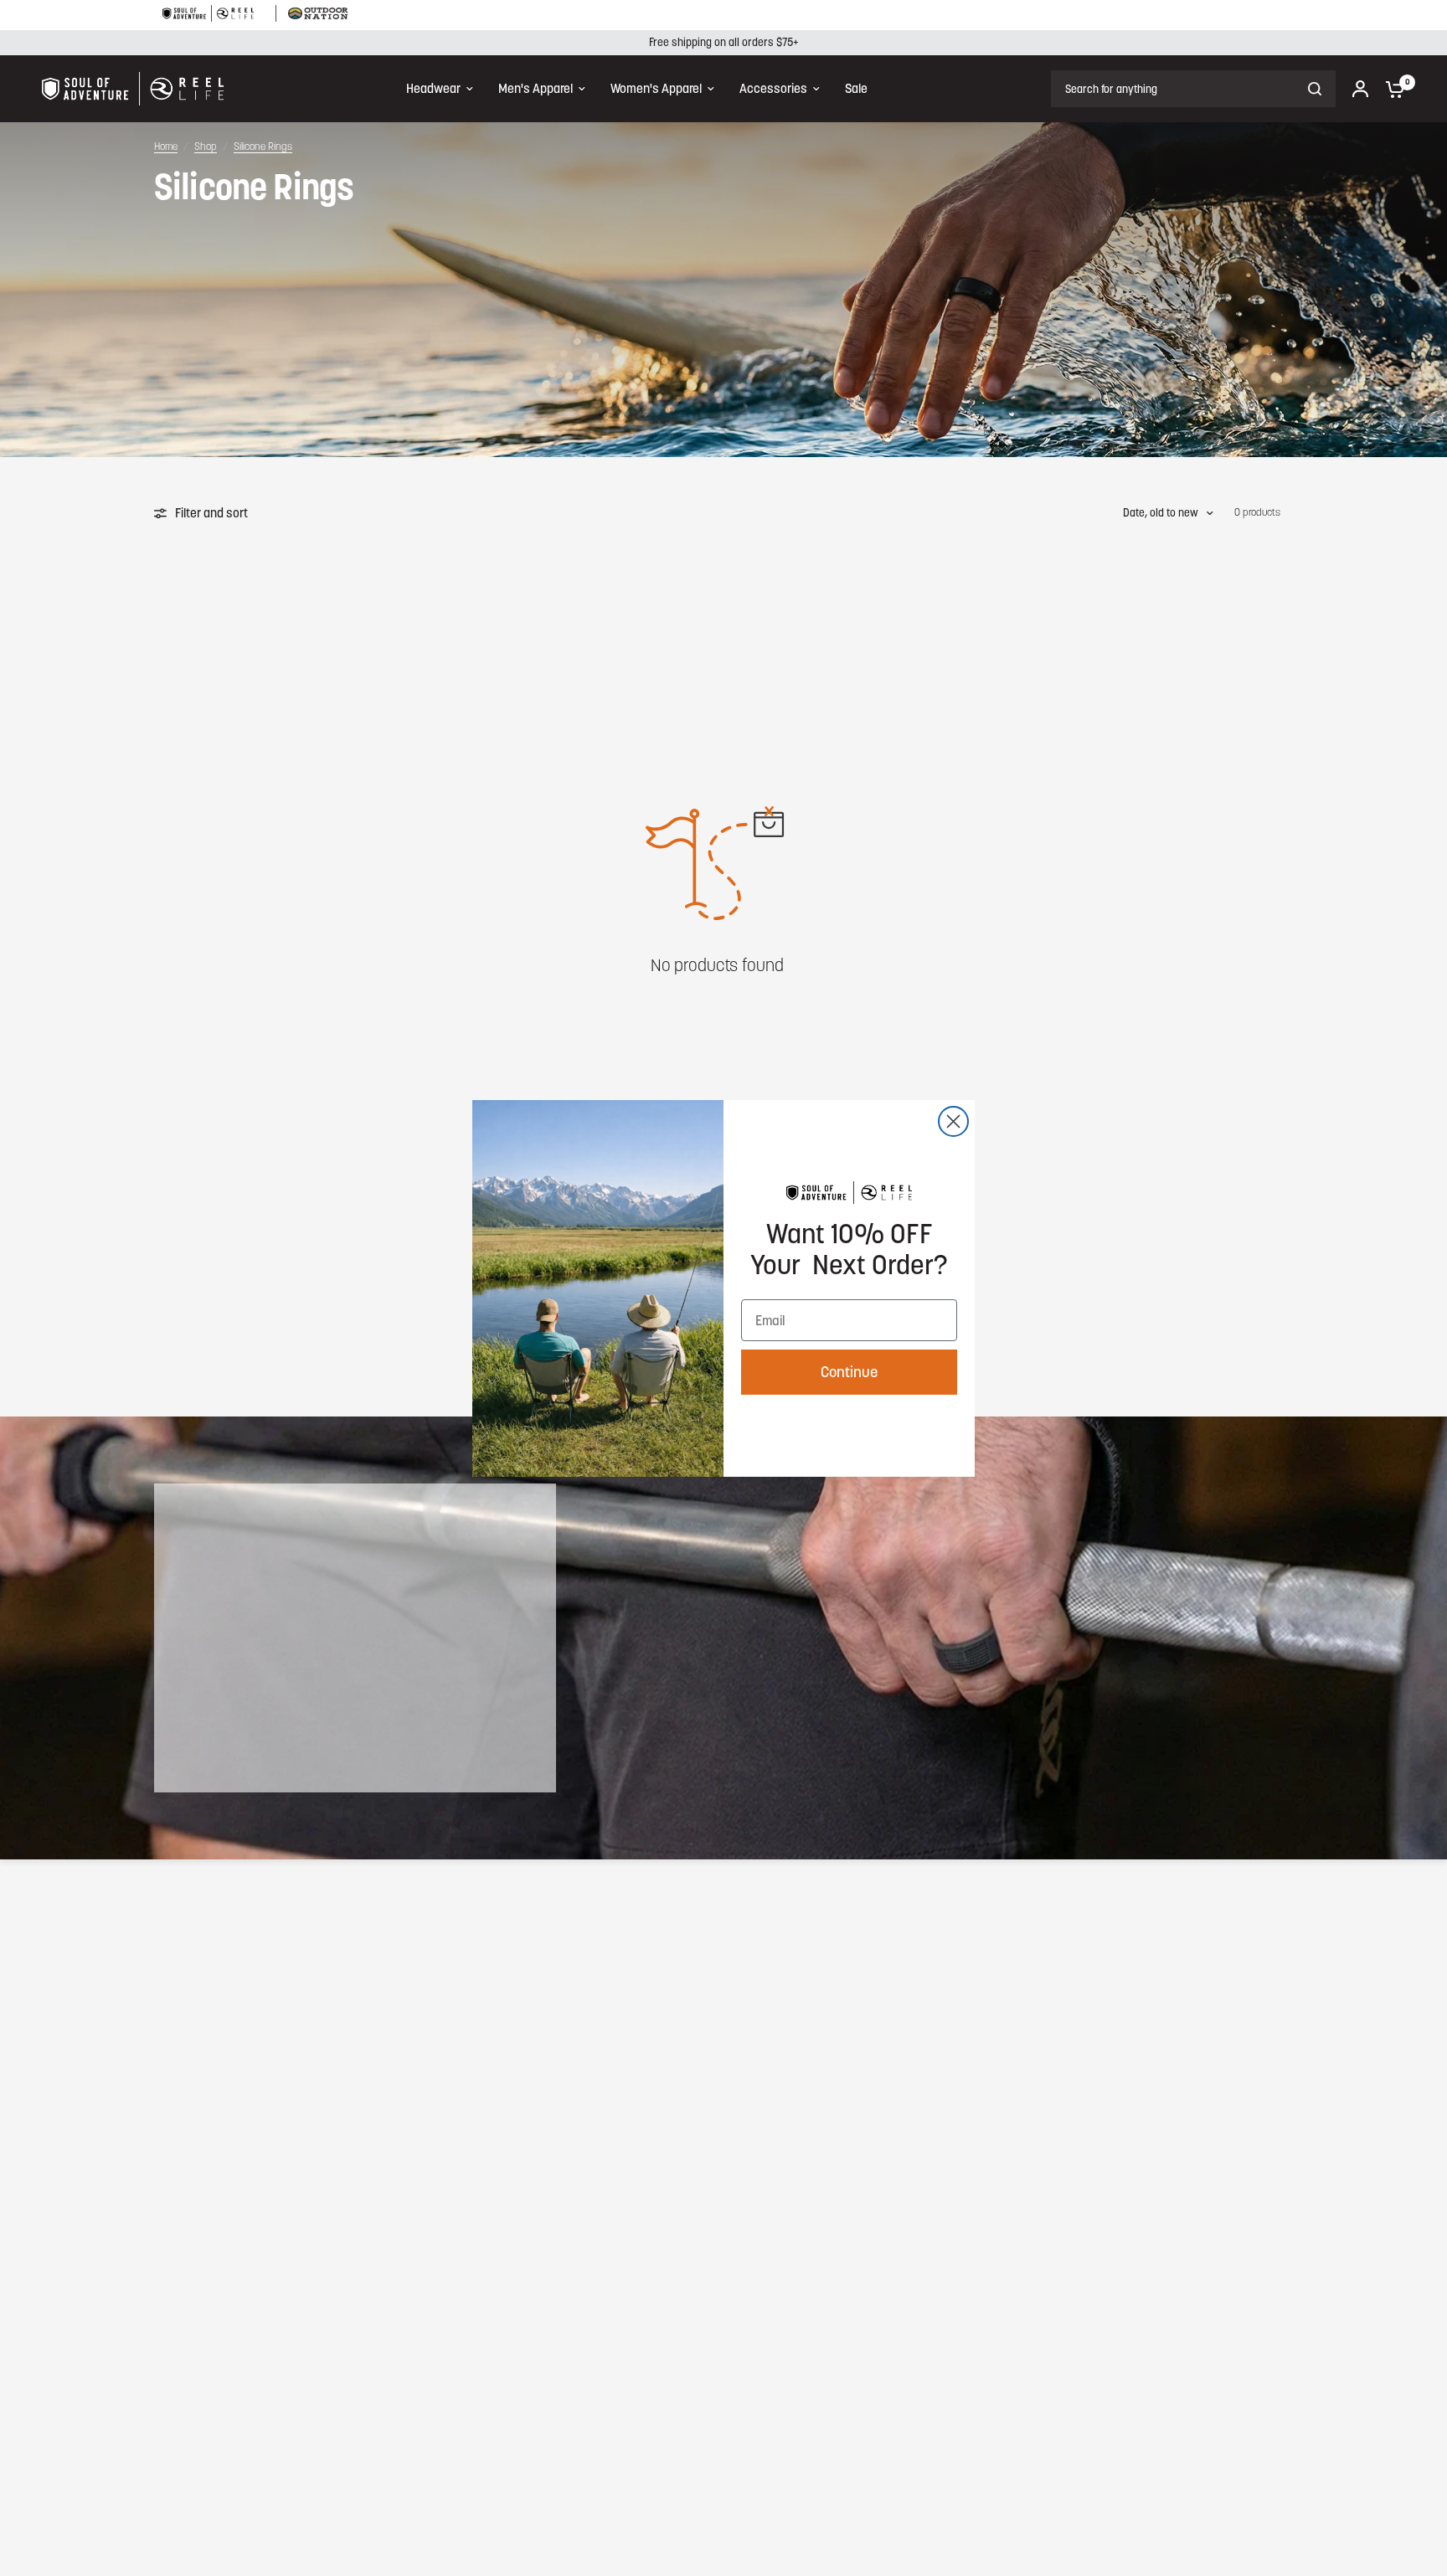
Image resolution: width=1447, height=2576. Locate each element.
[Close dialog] (953, 1121)
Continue (849, 1372)
